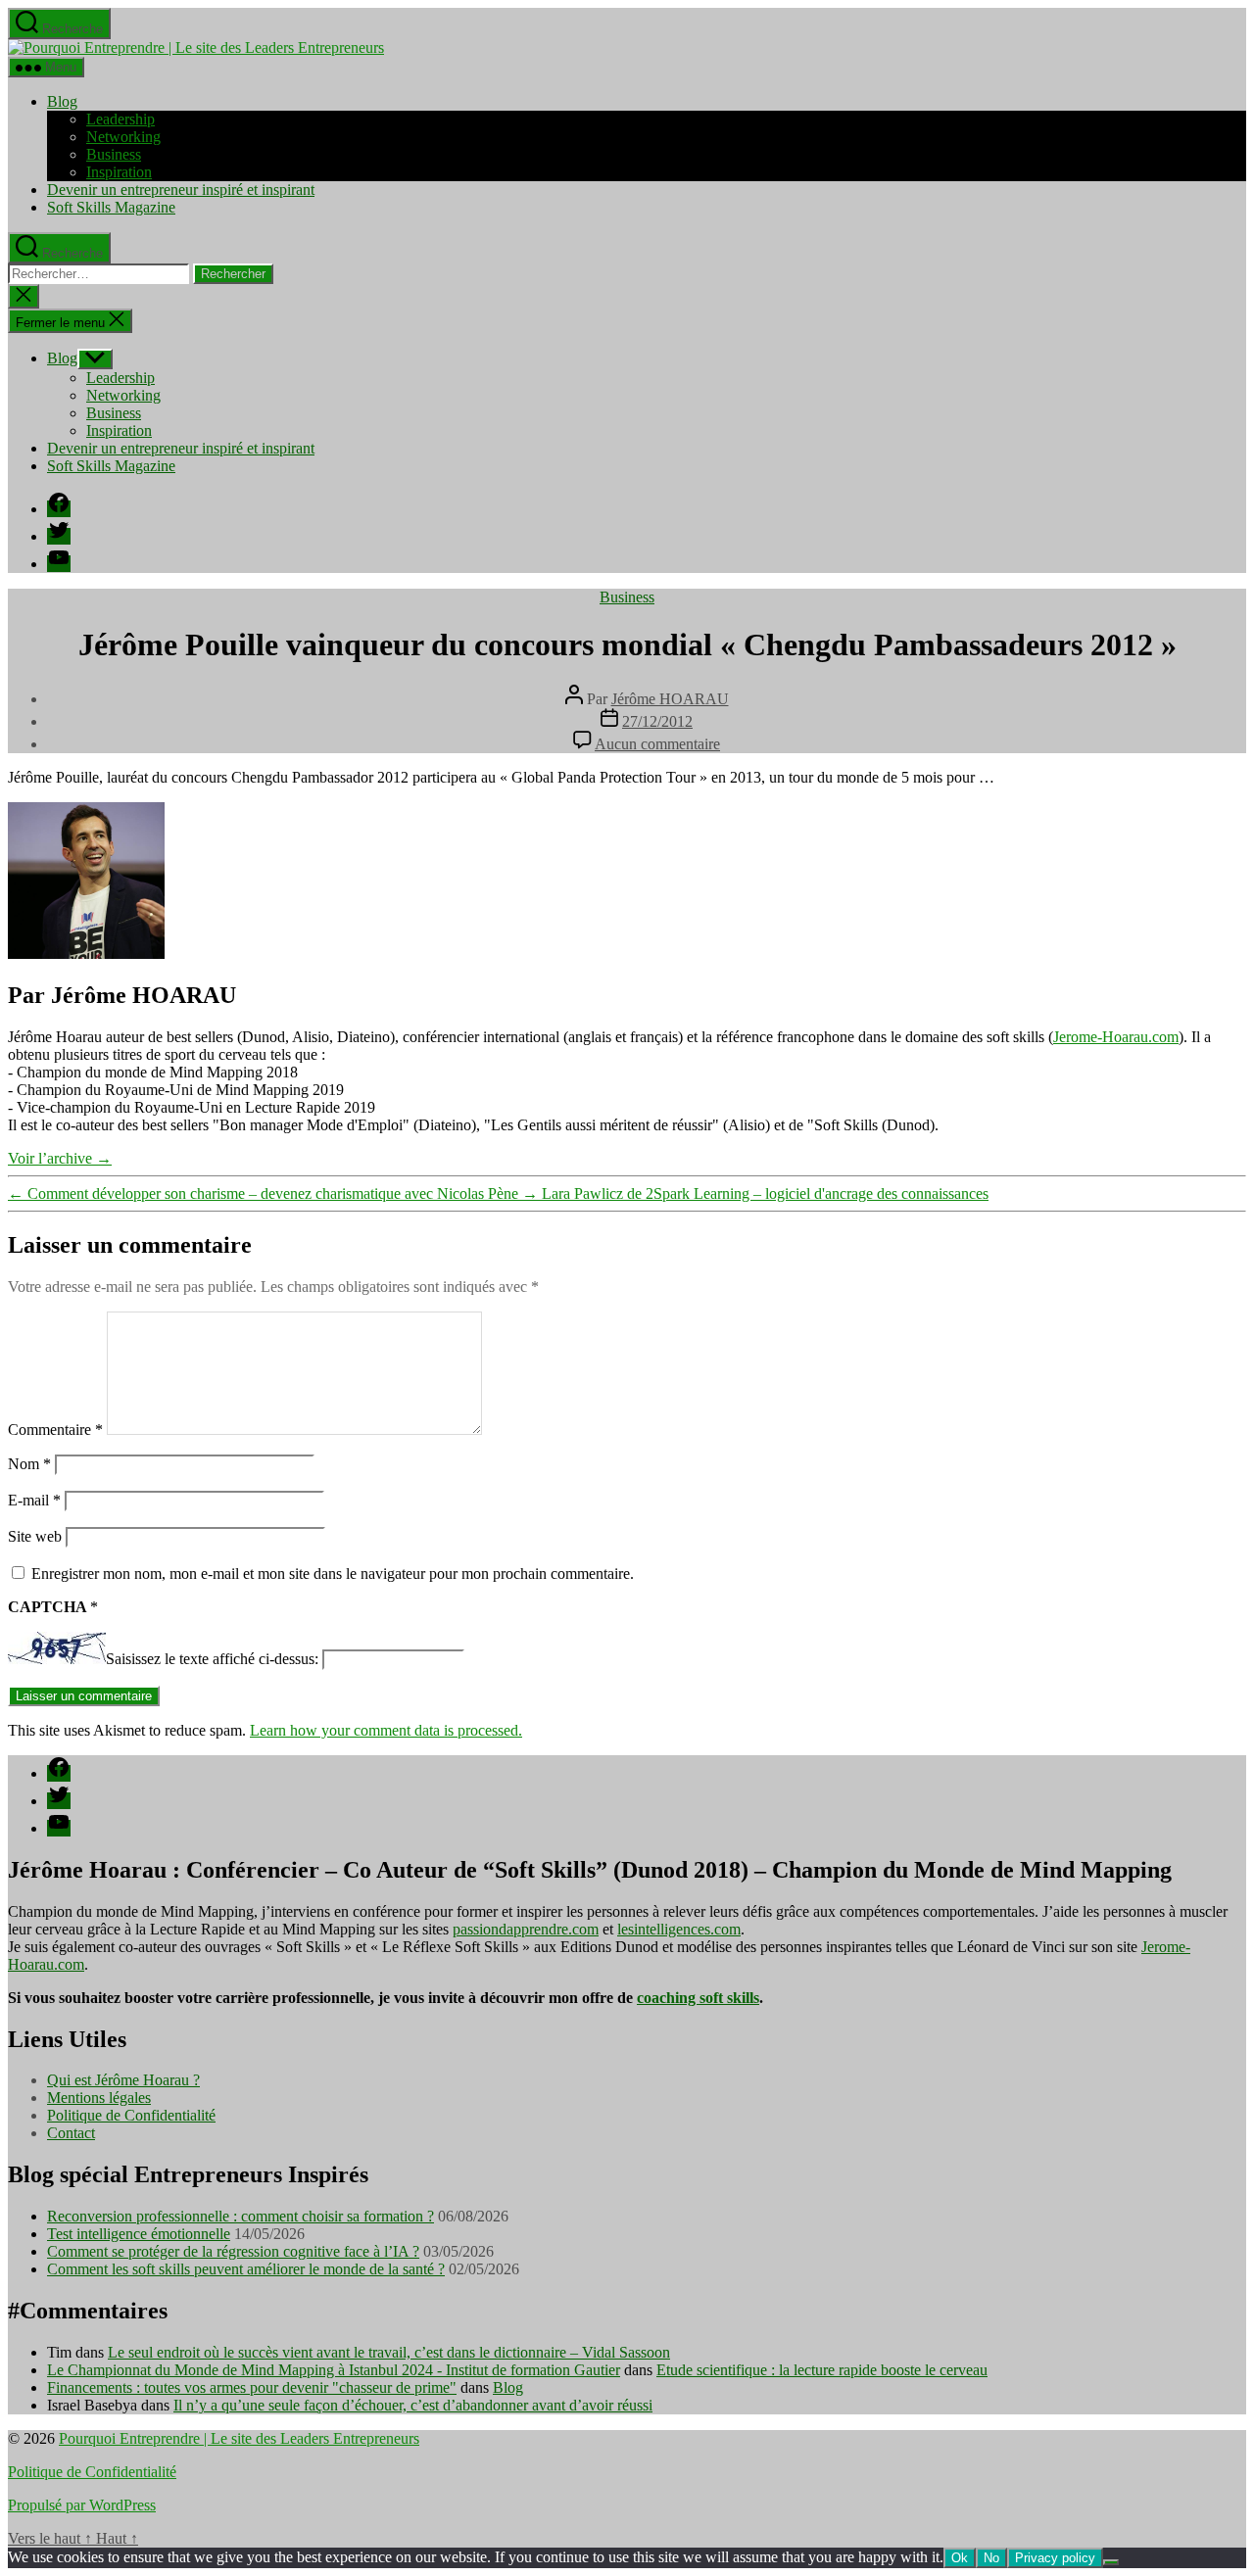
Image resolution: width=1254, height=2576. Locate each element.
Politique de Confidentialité (131, 2115)
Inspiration (119, 172)
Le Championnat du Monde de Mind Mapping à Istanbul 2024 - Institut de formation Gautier (334, 2370)
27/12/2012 (657, 721)
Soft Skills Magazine (111, 207)
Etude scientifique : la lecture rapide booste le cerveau (822, 2370)
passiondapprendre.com (526, 1929)
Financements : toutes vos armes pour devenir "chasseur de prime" (252, 2387)
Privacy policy (1055, 2558)
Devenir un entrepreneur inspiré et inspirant (181, 190)
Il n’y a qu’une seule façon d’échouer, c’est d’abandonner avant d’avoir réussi (413, 2405)
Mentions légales (99, 2098)
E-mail (34, 1500)
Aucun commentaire (657, 744)
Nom (29, 1464)
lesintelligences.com (679, 1929)
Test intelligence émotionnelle (139, 2234)
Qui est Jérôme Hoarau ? (123, 2080)
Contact (71, 2133)
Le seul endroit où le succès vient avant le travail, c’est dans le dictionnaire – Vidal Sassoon (389, 2352)
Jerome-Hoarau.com (1116, 1037)
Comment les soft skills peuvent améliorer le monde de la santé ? (246, 2269)
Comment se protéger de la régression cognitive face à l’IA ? (233, 2251)
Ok (960, 2558)
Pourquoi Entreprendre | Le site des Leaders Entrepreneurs (239, 2438)
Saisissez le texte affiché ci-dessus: (212, 1659)
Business (114, 154)
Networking (123, 137)
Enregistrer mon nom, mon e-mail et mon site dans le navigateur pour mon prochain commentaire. (333, 1574)
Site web (35, 1536)
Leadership (121, 119)
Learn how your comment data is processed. (386, 1730)
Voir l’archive (60, 1158)
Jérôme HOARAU (670, 699)
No (991, 2558)
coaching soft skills (698, 1998)
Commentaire (55, 1430)
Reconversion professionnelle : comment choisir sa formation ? (241, 2216)
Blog (62, 101)
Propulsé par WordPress (82, 2505)
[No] (1111, 2562)
